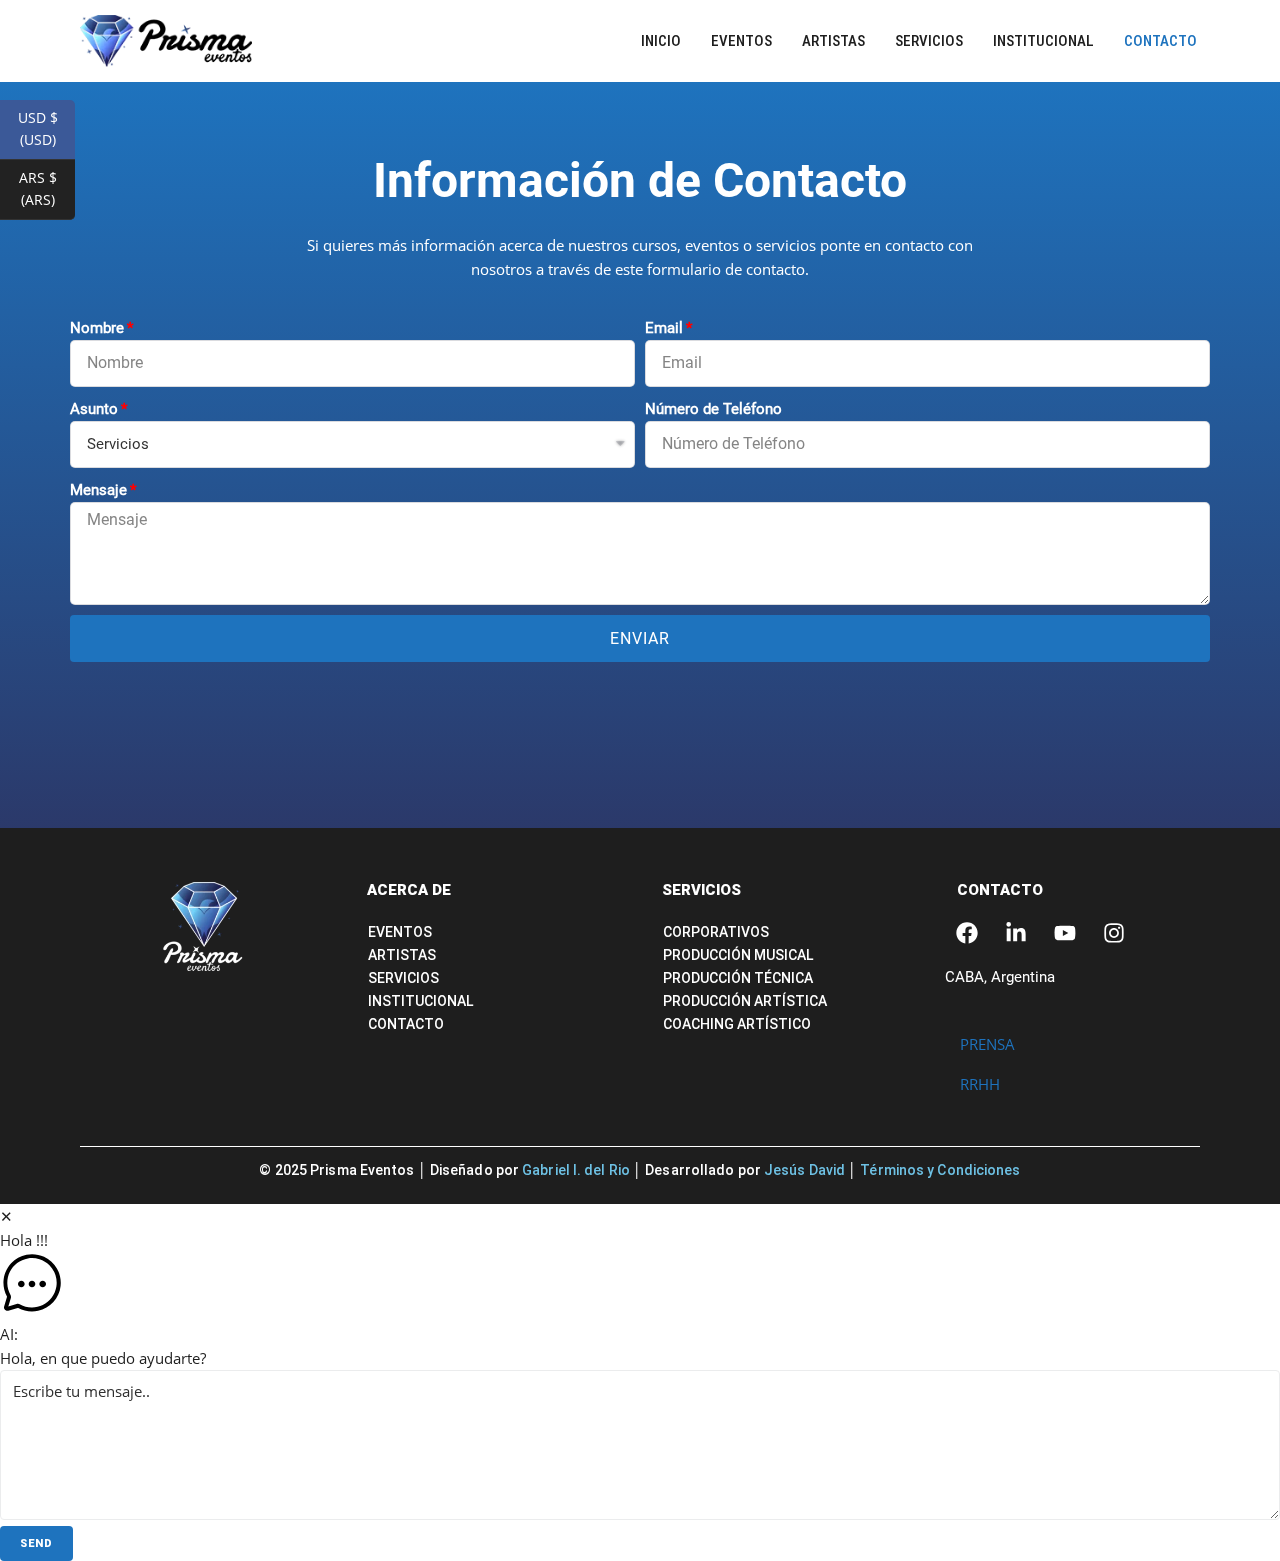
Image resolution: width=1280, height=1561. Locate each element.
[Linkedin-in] (1016, 933)
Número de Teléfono (713, 409)
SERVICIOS (701, 890)
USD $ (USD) (46, 128)
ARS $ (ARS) (47, 188)
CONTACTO (1000, 890)
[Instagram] (1114, 933)
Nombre (97, 328)
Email (664, 328)
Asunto (94, 409)
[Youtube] (1065, 933)
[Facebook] (967, 933)
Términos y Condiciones (940, 1170)
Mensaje (98, 490)
